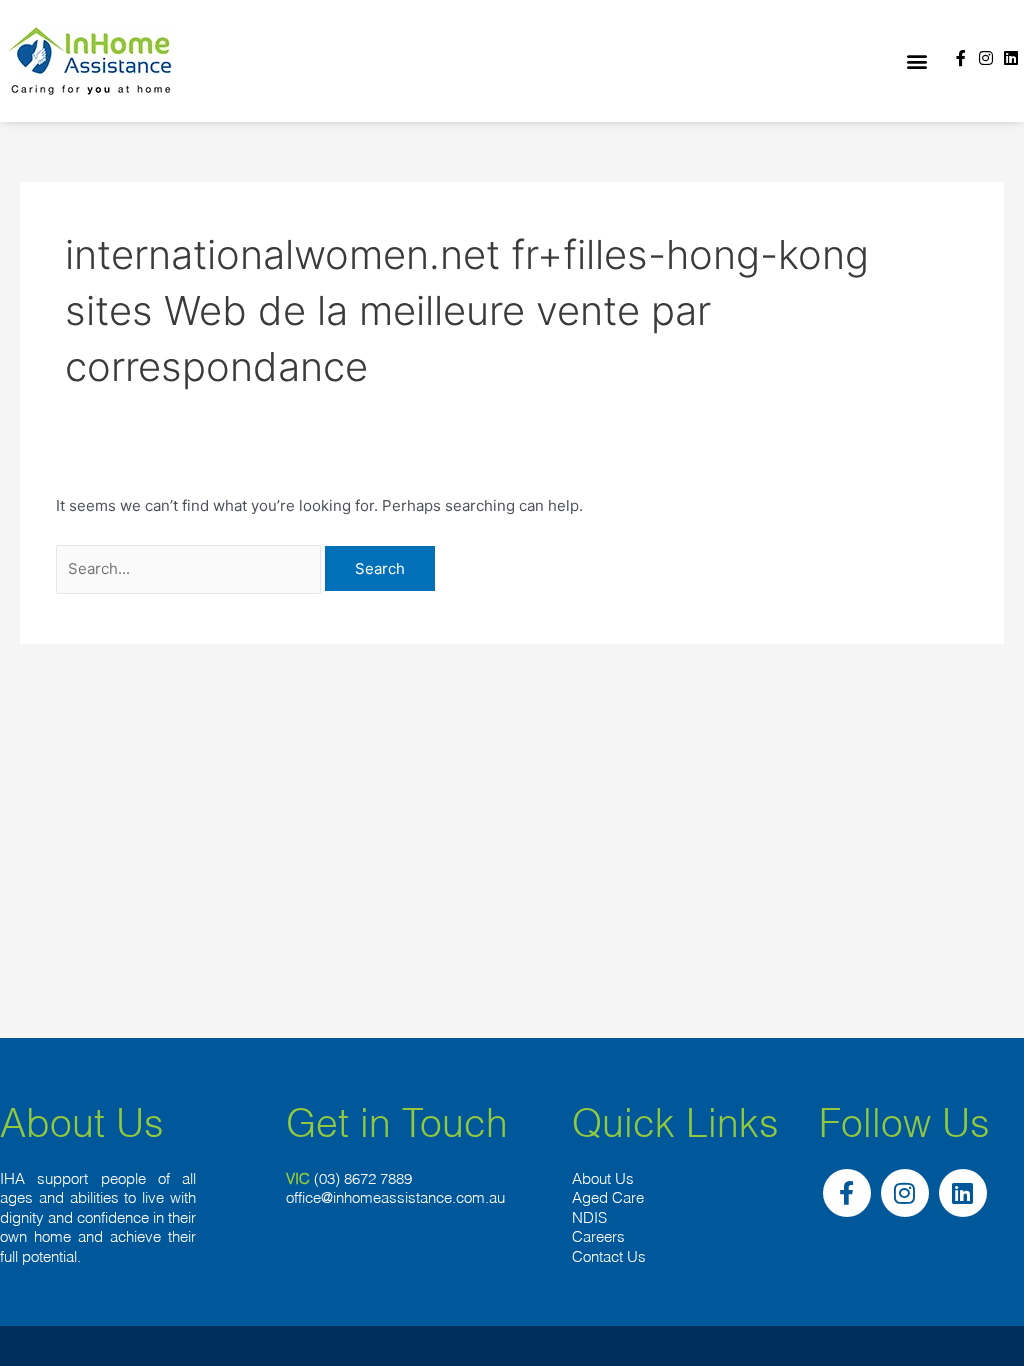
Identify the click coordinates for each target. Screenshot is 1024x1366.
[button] (916, 61)
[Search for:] (190, 568)
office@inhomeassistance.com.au (395, 1197)
